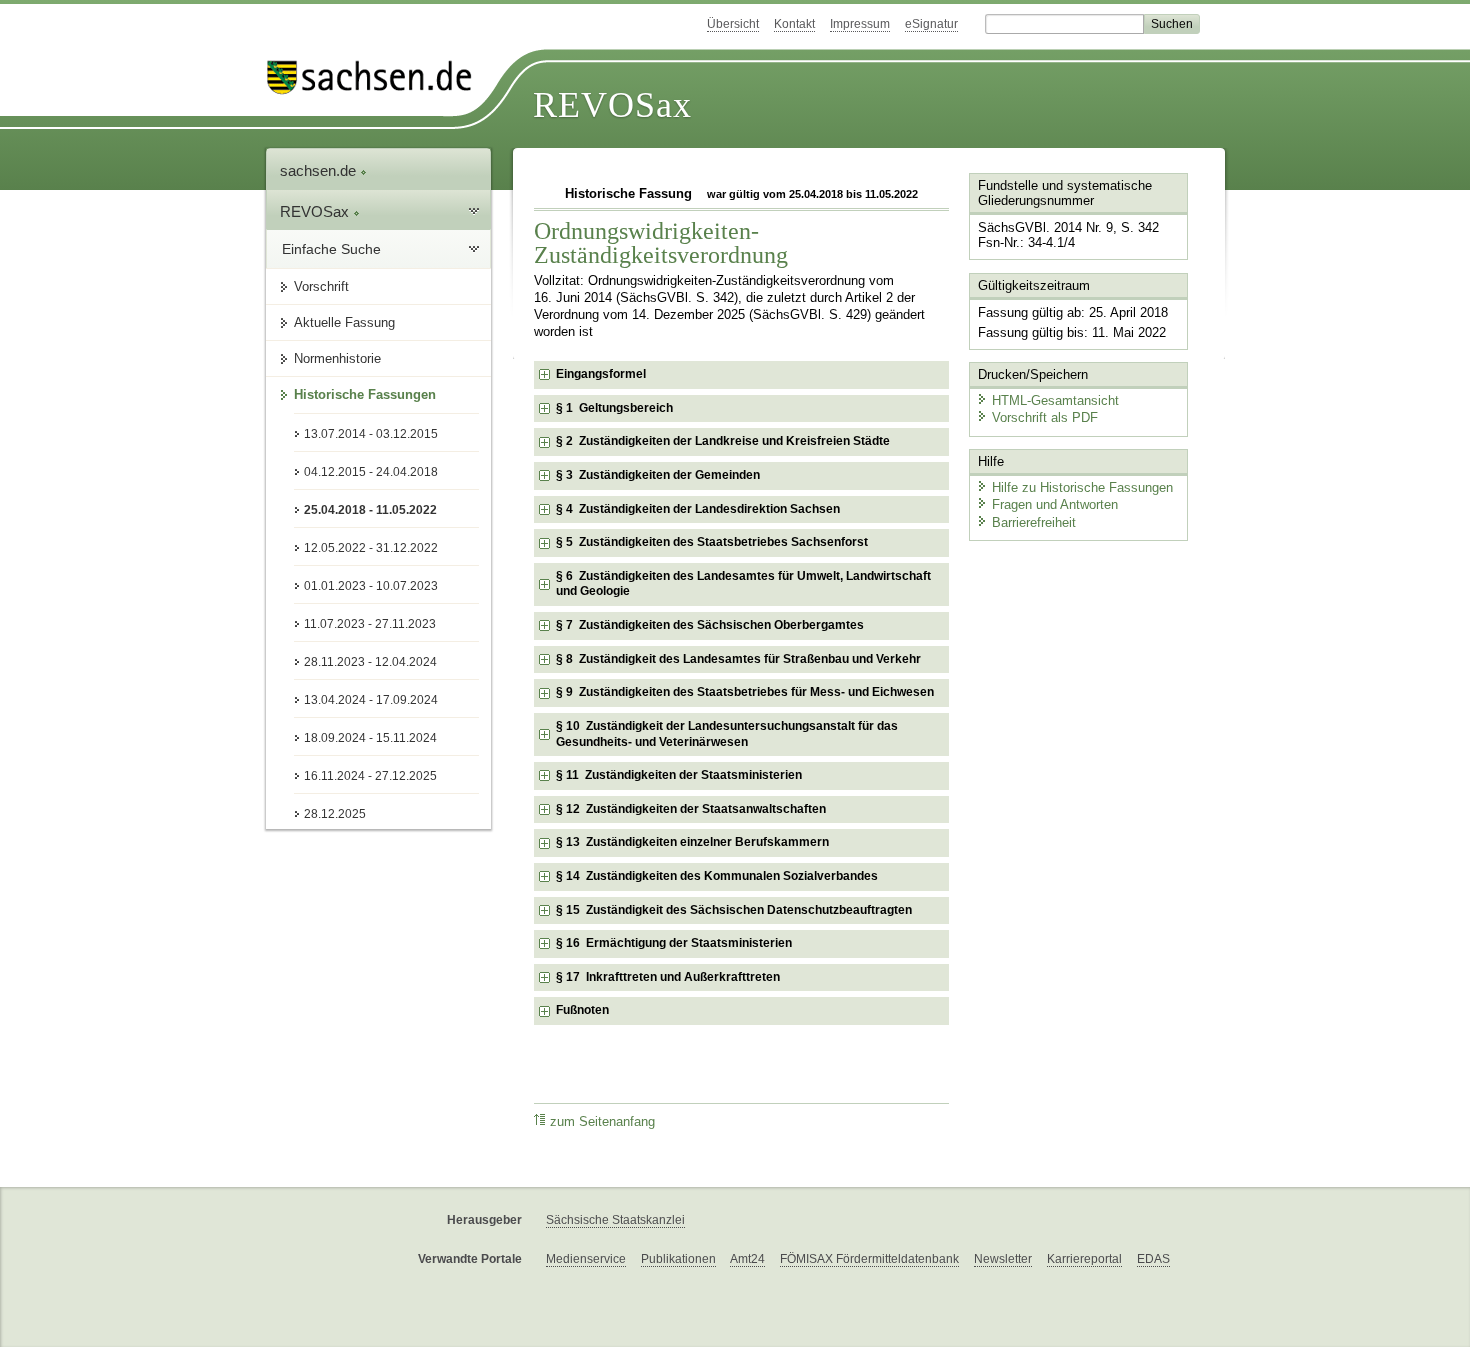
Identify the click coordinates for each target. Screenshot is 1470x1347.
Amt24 (747, 1259)
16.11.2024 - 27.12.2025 (370, 776)
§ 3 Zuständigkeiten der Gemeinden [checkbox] (658, 475)
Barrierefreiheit (1034, 522)
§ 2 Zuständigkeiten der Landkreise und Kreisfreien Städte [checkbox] (723, 441)
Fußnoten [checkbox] (582, 1010)
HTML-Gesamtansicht (1055, 400)
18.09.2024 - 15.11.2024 (370, 738)
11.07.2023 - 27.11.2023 (370, 624)
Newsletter (1003, 1259)
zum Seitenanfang (602, 1122)
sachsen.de (320, 170)
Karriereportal (1084, 1259)
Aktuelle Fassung (344, 322)
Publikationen (678, 1259)
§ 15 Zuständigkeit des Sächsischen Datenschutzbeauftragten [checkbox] (734, 910)
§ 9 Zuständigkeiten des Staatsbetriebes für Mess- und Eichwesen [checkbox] (745, 692)
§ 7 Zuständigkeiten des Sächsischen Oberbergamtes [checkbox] (710, 625)
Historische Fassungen (365, 394)
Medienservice (586, 1259)
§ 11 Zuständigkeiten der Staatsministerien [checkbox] (679, 775)
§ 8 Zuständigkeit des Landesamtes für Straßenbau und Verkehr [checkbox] (738, 659)
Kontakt (794, 24)
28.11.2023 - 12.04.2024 (370, 662)
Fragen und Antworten (1055, 504)
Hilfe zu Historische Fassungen (1082, 487)
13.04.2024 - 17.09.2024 (371, 700)
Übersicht (733, 24)
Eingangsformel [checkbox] (601, 374)
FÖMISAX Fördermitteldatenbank (869, 1259)
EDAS (1153, 1259)
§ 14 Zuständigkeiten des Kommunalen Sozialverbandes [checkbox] (717, 876)
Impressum (860, 24)
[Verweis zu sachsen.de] (377, 77)
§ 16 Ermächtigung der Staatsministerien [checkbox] (674, 943)
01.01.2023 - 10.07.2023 (371, 586)
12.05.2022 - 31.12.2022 (371, 548)
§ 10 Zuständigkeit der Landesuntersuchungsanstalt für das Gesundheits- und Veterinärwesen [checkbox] (727, 734)
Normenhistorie (337, 358)
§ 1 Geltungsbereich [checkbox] (614, 408)
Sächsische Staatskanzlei (615, 1220)
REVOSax (612, 105)
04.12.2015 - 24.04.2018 (371, 472)
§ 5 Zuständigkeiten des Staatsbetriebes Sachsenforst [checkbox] (712, 542)
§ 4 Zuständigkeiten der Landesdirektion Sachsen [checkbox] (698, 509)
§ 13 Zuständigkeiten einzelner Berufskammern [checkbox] (692, 842)
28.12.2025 (335, 814)
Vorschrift (321, 286)
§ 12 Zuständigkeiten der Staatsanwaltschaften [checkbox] (691, 809)
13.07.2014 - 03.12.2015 (371, 434)
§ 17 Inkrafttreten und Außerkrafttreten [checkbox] (668, 977)
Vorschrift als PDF (1045, 417)
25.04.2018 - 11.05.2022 (370, 510)
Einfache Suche (331, 249)
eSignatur (931, 24)
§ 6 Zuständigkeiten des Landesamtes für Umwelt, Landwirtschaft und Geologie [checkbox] (743, 584)
